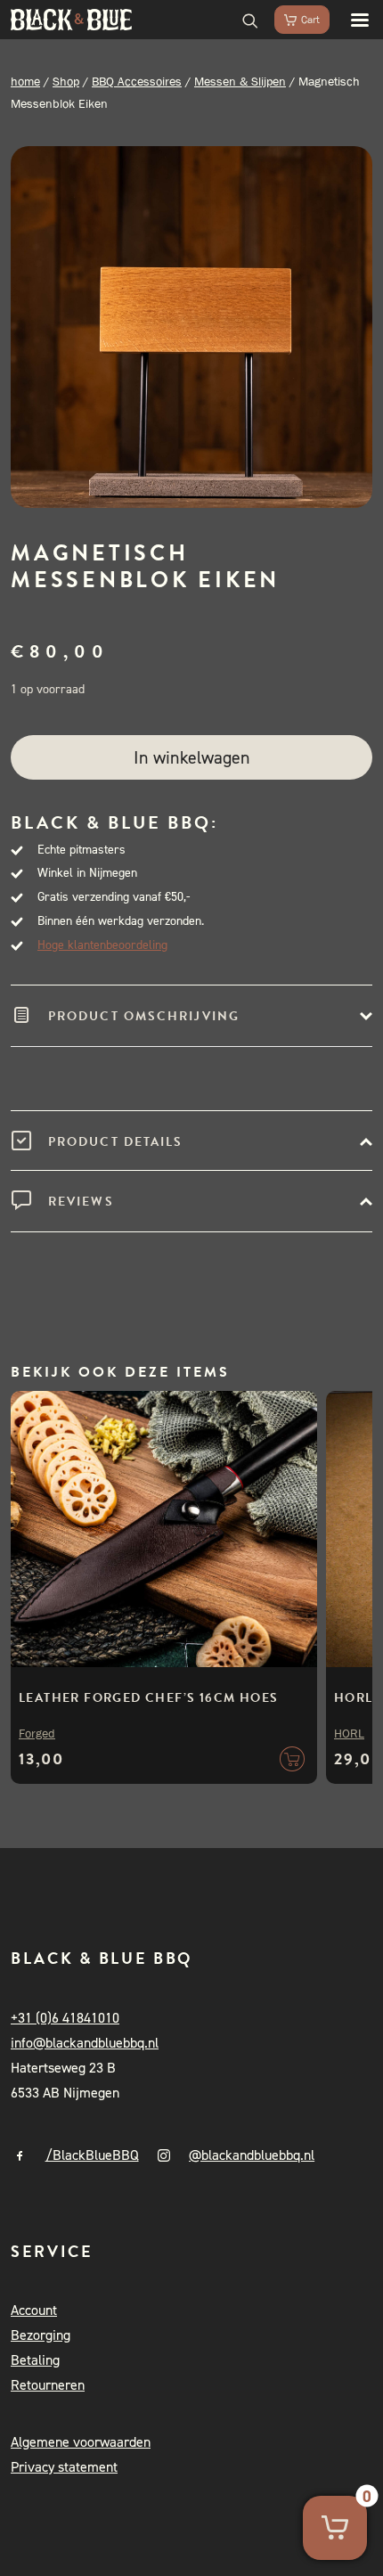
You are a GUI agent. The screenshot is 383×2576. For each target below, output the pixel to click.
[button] (351, 20)
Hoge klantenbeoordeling (102, 945)
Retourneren (48, 2385)
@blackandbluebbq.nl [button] (252, 2155)
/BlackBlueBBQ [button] (92, 2155)
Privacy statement (64, 2467)
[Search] (242, 20)
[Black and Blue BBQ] (71, 20)
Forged (37, 1733)
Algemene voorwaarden (81, 2442)
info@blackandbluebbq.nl (85, 2043)
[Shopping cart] (294, 20)
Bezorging (41, 2335)
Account (34, 2310)
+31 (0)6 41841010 (65, 2018)
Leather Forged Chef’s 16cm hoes (148, 1698)
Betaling (35, 2360)
